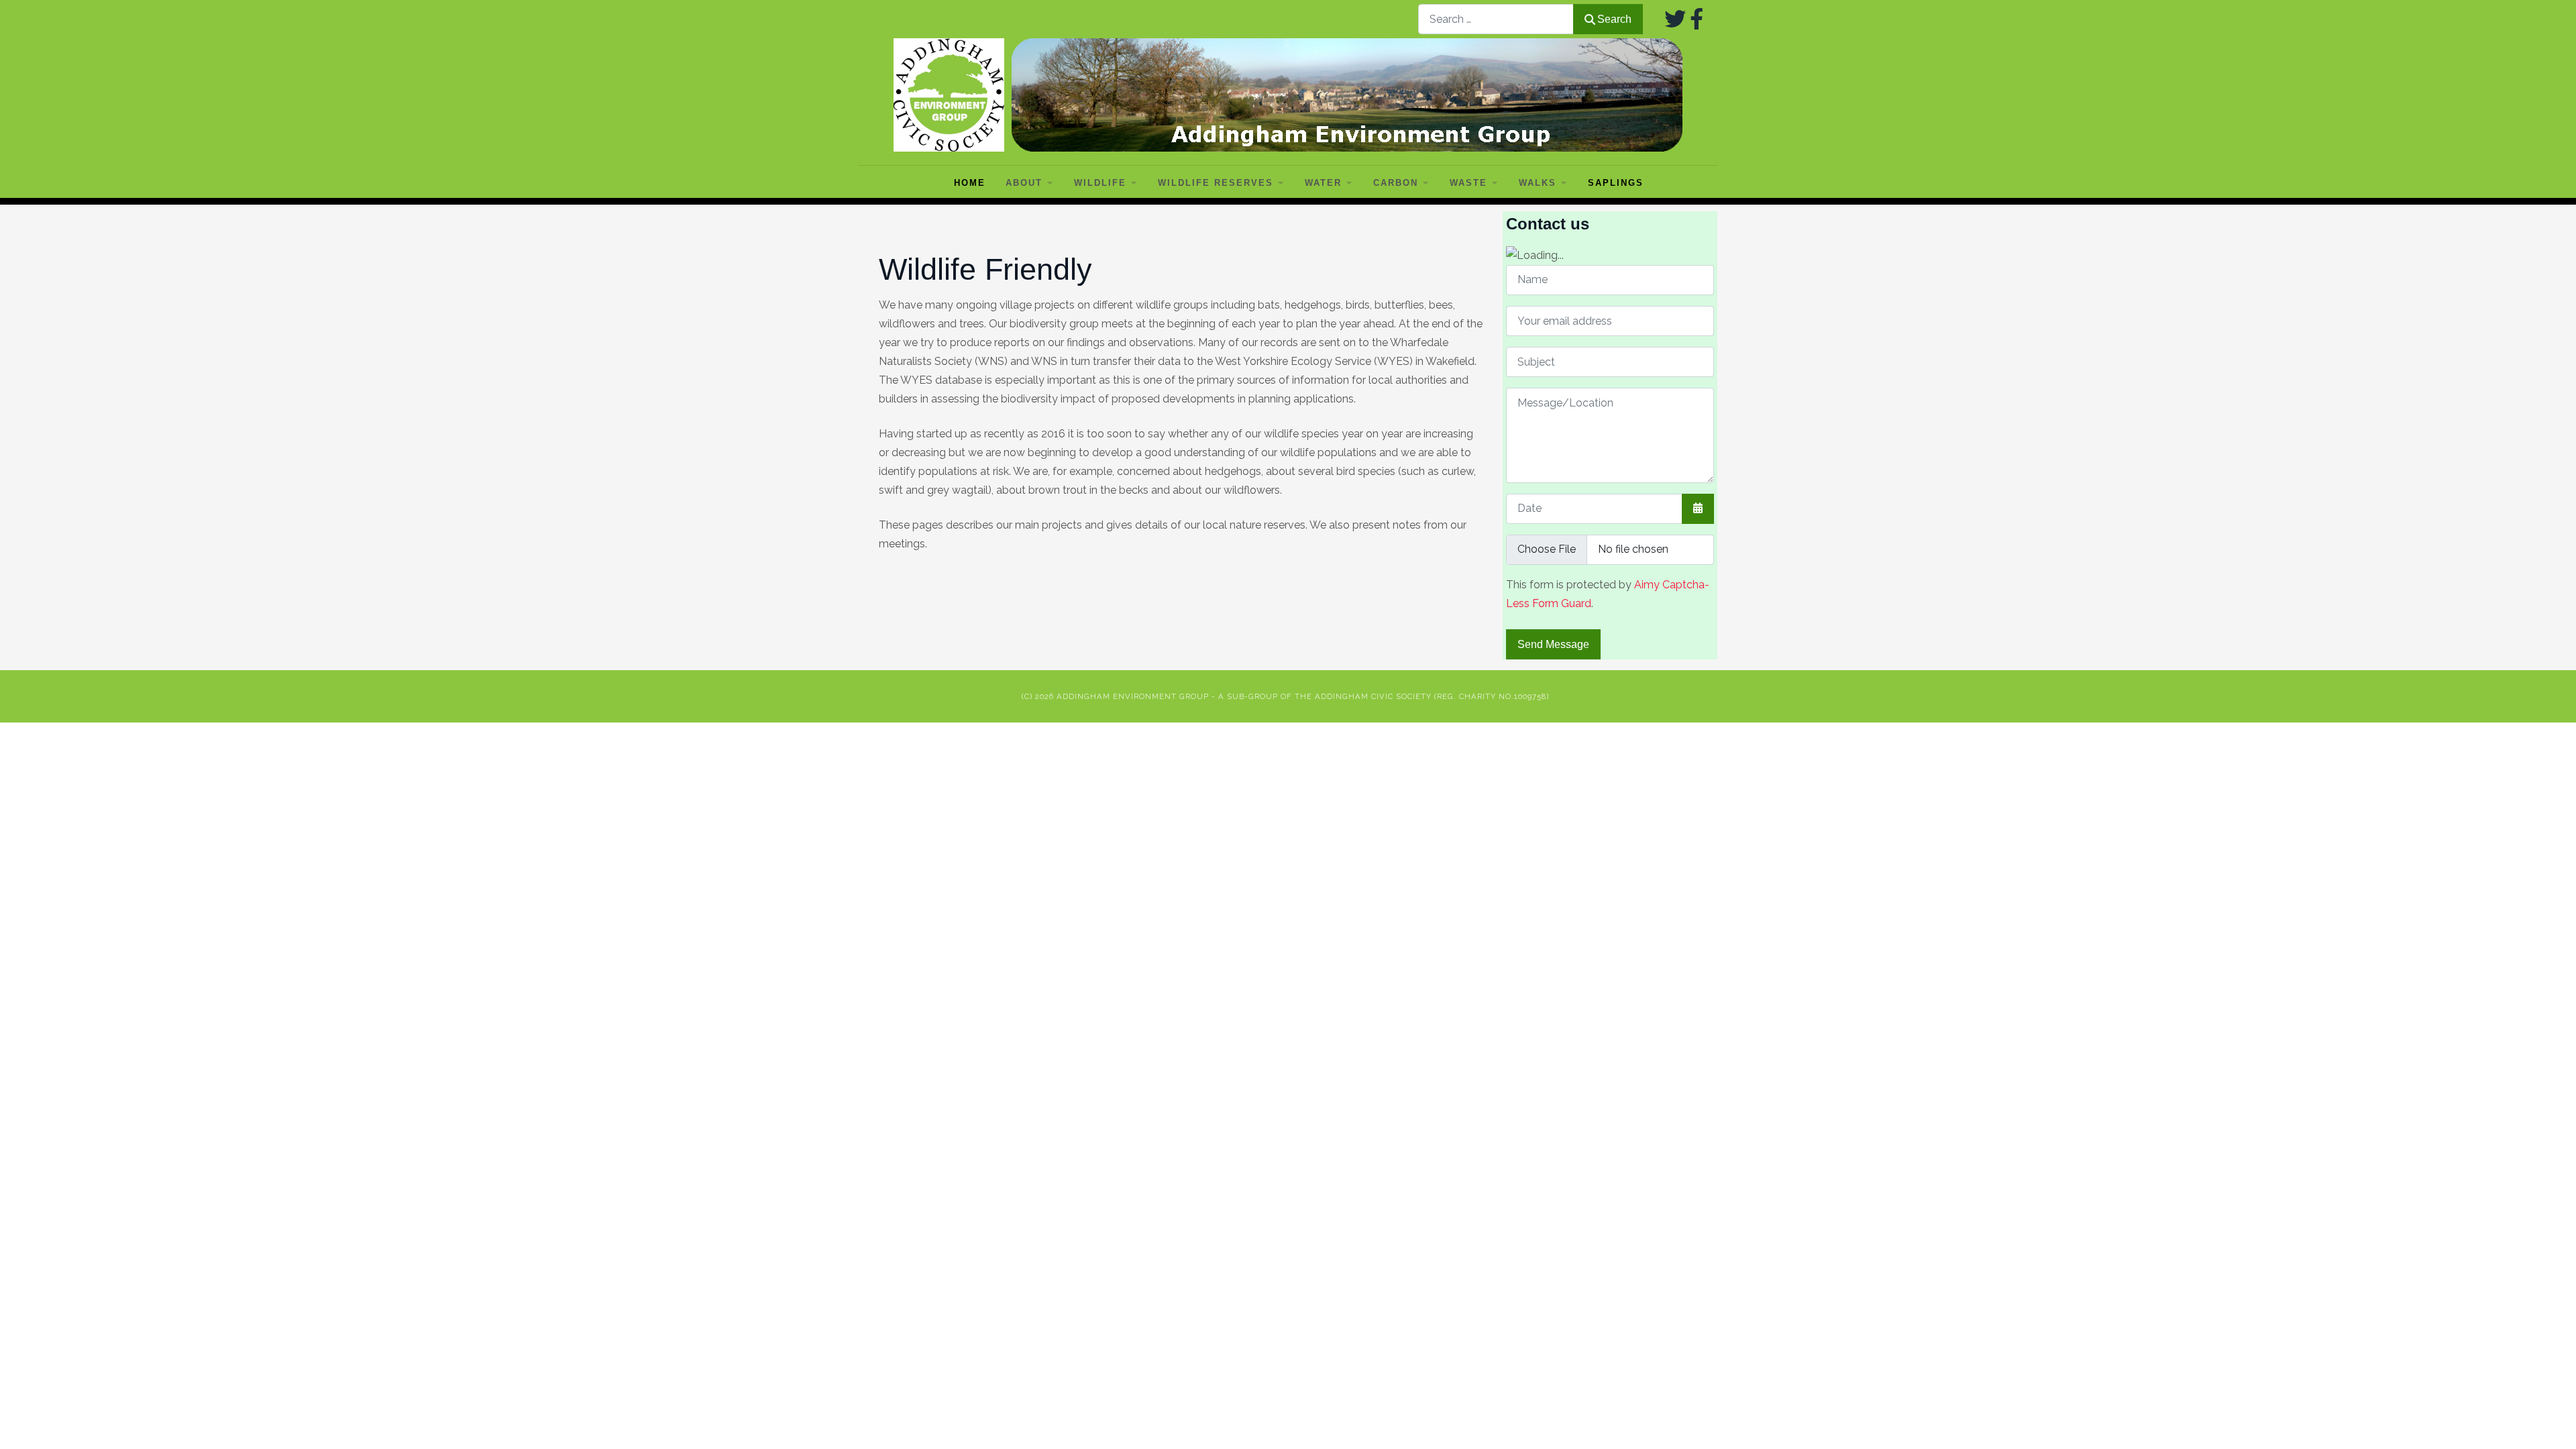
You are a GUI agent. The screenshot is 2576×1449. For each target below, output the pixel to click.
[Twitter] (1675, 19)
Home (970, 183)
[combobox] (1496, 19)
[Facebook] (1697, 19)
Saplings (1616, 183)
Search (1614, 19)
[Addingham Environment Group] (1288, 95)
